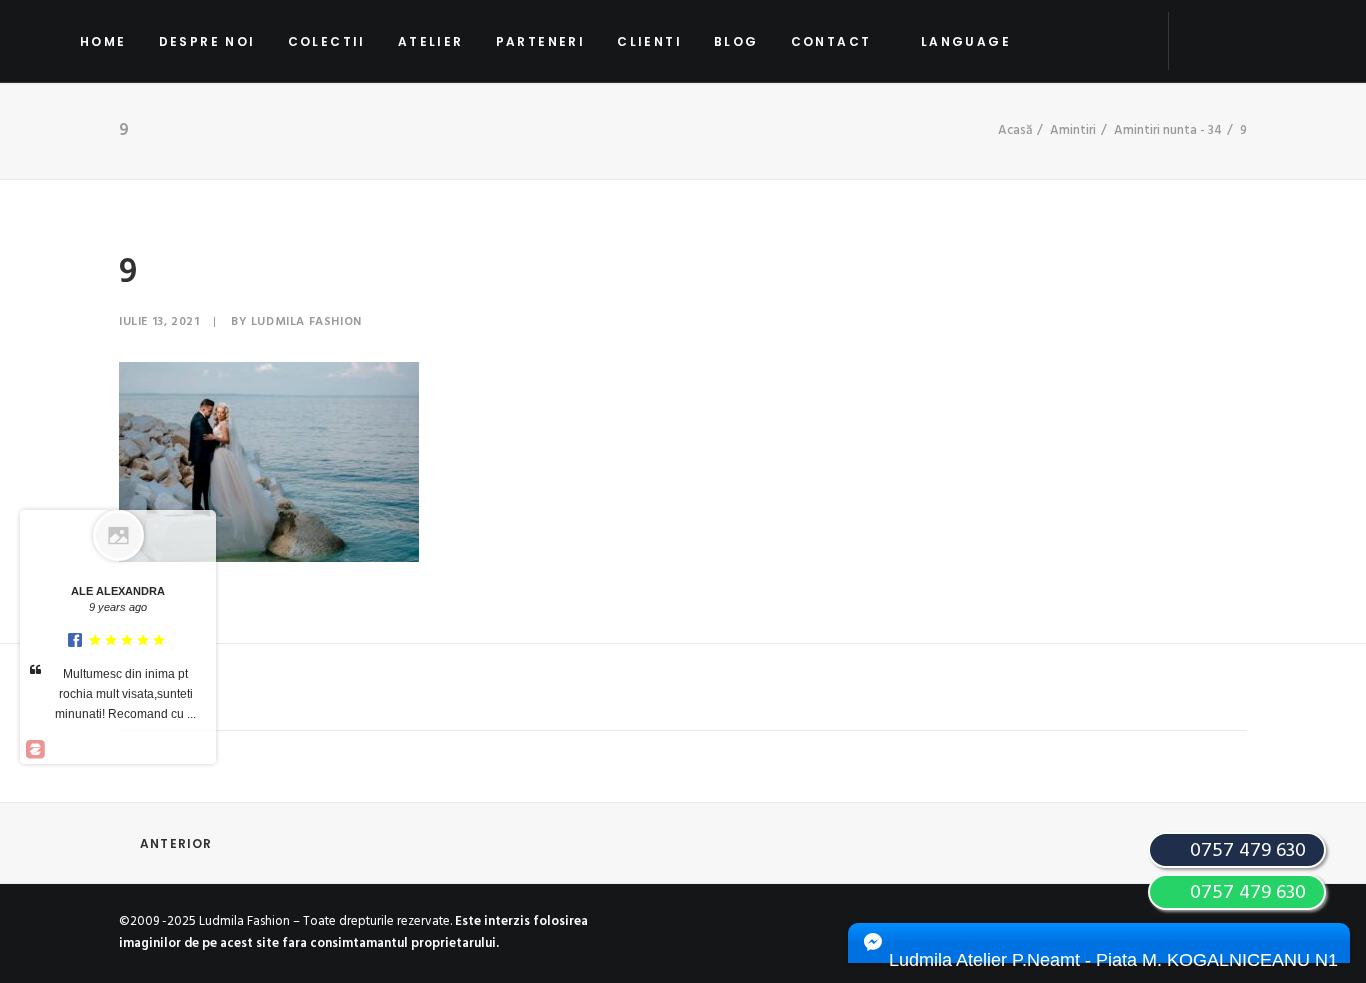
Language (966, 41)
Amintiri (1073, 130)
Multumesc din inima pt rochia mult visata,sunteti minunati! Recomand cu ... (125, 694)
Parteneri (541, 41)
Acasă (1015, 130)
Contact (831, 41)
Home (103, 41)
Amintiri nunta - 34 (1168, 130)
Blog (736, 41)
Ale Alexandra (118, 591)
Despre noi (207, 41)
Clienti (649, 41)
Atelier (431, 41)
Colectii (327, 41)
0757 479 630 (1245, 893)
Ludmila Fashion (306, 322)
